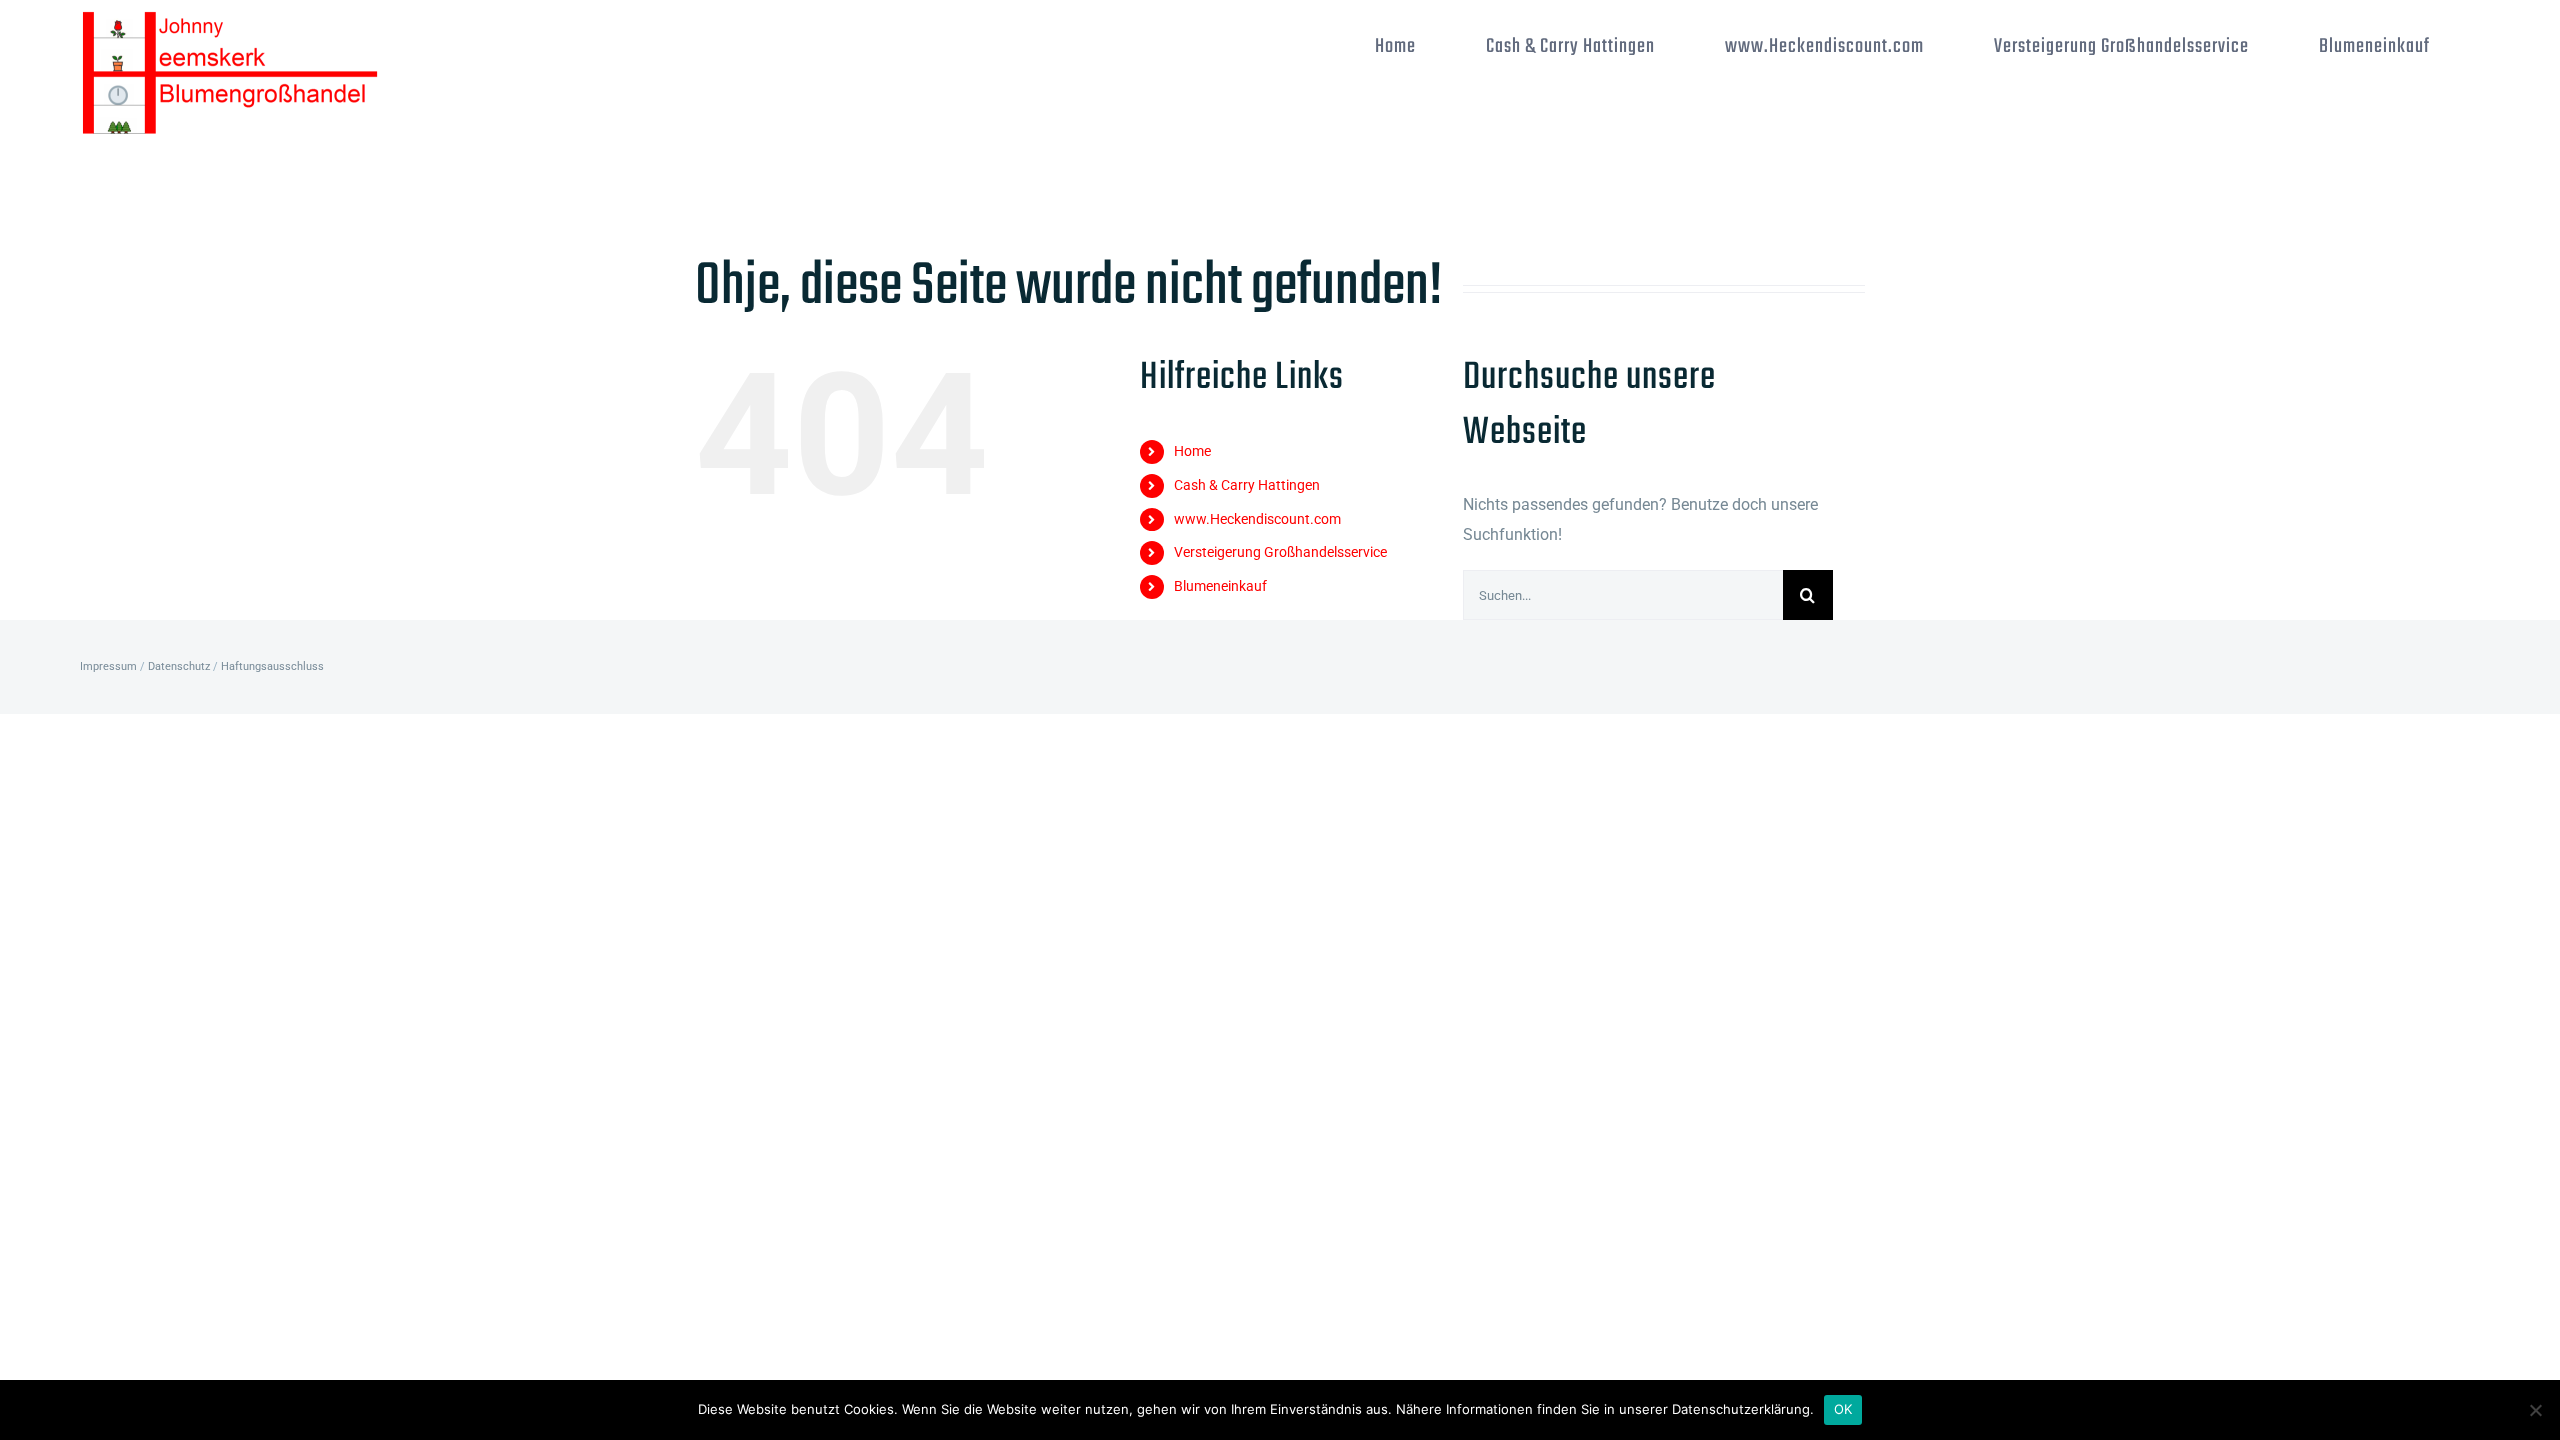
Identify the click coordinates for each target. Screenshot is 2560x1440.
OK (1843, 1409)
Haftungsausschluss (272, 666)
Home (1192, 451)
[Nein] (2535, 1410)
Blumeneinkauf (1220, 586)
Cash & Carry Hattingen (1247, 485)
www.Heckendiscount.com (1257, 519)
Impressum (108, 666)
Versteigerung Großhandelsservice (1280, 552)
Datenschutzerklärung (1741, 1409)
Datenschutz (179, 666)
